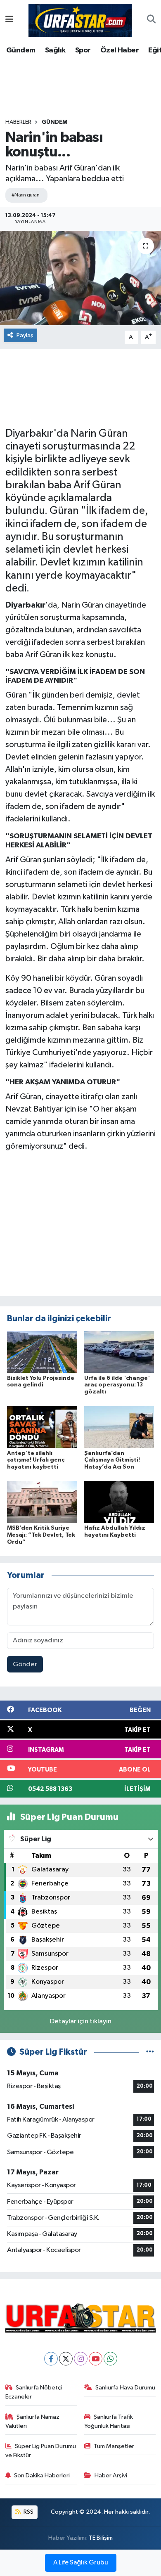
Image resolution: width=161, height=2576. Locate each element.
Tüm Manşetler (114, 2446)
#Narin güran (25, 195)
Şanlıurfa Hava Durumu (125, 2388)
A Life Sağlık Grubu (81, 2563)
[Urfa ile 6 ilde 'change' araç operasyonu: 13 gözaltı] (119, 1352)
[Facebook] (51, 2359)
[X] (66, 2359)
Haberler (18, 122)
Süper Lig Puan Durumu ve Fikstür (41, 2451)
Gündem (21, 50)
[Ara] (151, 20)
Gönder (25, 1664)
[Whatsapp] (110, 2359)
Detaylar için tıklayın (81, 2021)
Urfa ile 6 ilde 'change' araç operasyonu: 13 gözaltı (117, 1385)
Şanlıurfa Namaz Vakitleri (33, 2421)
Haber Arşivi (111, 2475)
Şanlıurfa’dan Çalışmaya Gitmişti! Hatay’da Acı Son (112, 1460)
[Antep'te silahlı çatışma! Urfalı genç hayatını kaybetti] (42, 1427)
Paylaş (25, 335)
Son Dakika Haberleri (42, 2475)
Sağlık (55, 50)
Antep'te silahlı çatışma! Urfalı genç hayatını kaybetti (36, 1460)
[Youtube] (96, 2359)
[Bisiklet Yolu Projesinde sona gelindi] (42, 1352)
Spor (83, 50)
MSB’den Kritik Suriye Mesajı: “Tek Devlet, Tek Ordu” (41, 1535)
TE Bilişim (101, 2538)
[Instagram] (81, 2359)
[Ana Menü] (9, 20)
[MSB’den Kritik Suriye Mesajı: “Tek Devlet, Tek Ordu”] (42, 1502)
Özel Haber (120, 50)
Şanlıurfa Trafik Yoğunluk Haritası (109, 2421)
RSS (28, 2512)
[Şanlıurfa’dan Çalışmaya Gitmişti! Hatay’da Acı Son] (119, 1427)
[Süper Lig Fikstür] (150, 2052)
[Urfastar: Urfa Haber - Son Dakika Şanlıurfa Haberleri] (80, 20)
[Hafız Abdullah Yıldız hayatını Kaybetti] (119, 1502)
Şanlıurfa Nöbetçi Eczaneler (34, 2392)
